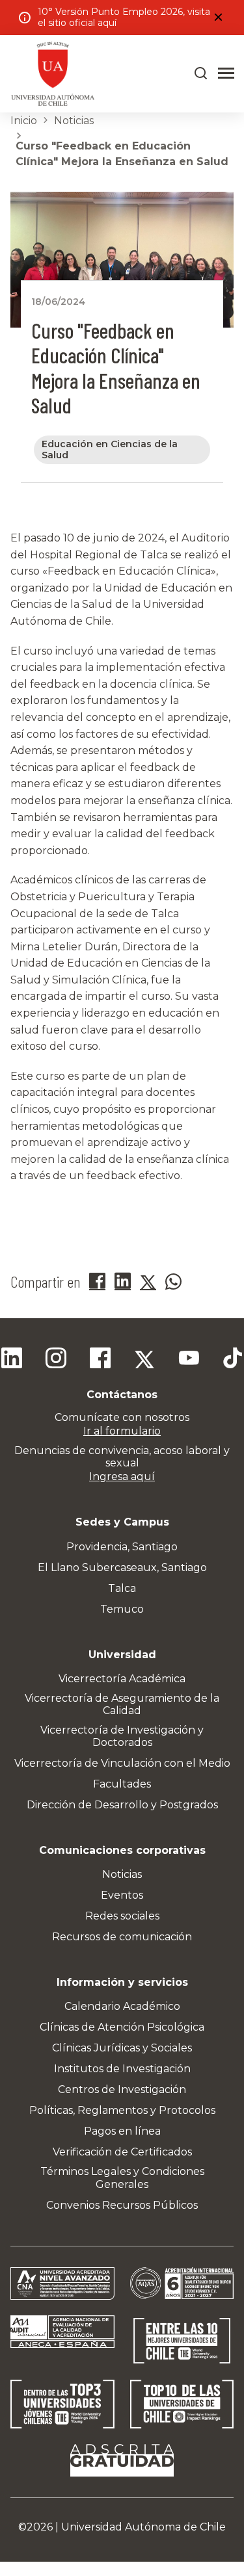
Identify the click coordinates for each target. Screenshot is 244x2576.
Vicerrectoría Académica (122, 1679)
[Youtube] (189, 1360)
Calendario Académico (122, 2006)
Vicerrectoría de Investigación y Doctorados (122, 1736)
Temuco (122, 1609)
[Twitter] (144, 1360)
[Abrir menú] (226, 73)
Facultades (122, 1784)
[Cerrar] (218, 18)
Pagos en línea (122, 2131)
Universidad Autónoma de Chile (143, 2527)
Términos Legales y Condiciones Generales (122, 2178)
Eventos (122, 1895)
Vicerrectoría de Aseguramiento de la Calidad (122, 1704)
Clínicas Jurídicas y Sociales (122, 2048)
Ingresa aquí (122, 1477)
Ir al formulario (122, 1431)
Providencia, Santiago (122, 1547)
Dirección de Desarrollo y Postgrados (122, 1805)
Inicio (24, 121)
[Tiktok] (233, 1360)
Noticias (74, 121)
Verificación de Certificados (122, 2152)
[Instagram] (56, 1360)
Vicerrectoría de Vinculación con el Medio (122, 1763)
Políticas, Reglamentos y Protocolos (122, 2110)
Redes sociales (122, 1916)
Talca (122, 1588)
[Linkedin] (12, 1360)
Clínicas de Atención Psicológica (122, 2027)
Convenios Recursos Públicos (122, 2205)
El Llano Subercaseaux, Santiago (122, 1568)
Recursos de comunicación (122, 1937)
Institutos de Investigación (122, 2069)
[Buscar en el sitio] (201, 73)
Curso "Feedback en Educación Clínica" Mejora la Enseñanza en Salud (122, 154)
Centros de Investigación (122, 2089)
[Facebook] (100, 1360)
